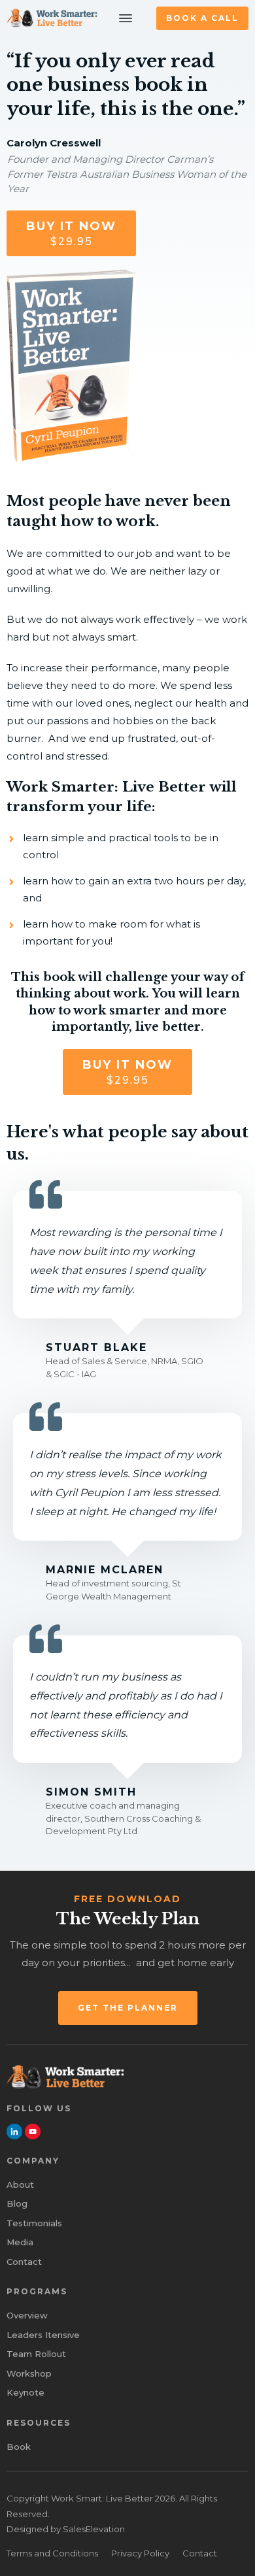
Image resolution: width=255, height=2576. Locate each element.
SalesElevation (94, 2529)
